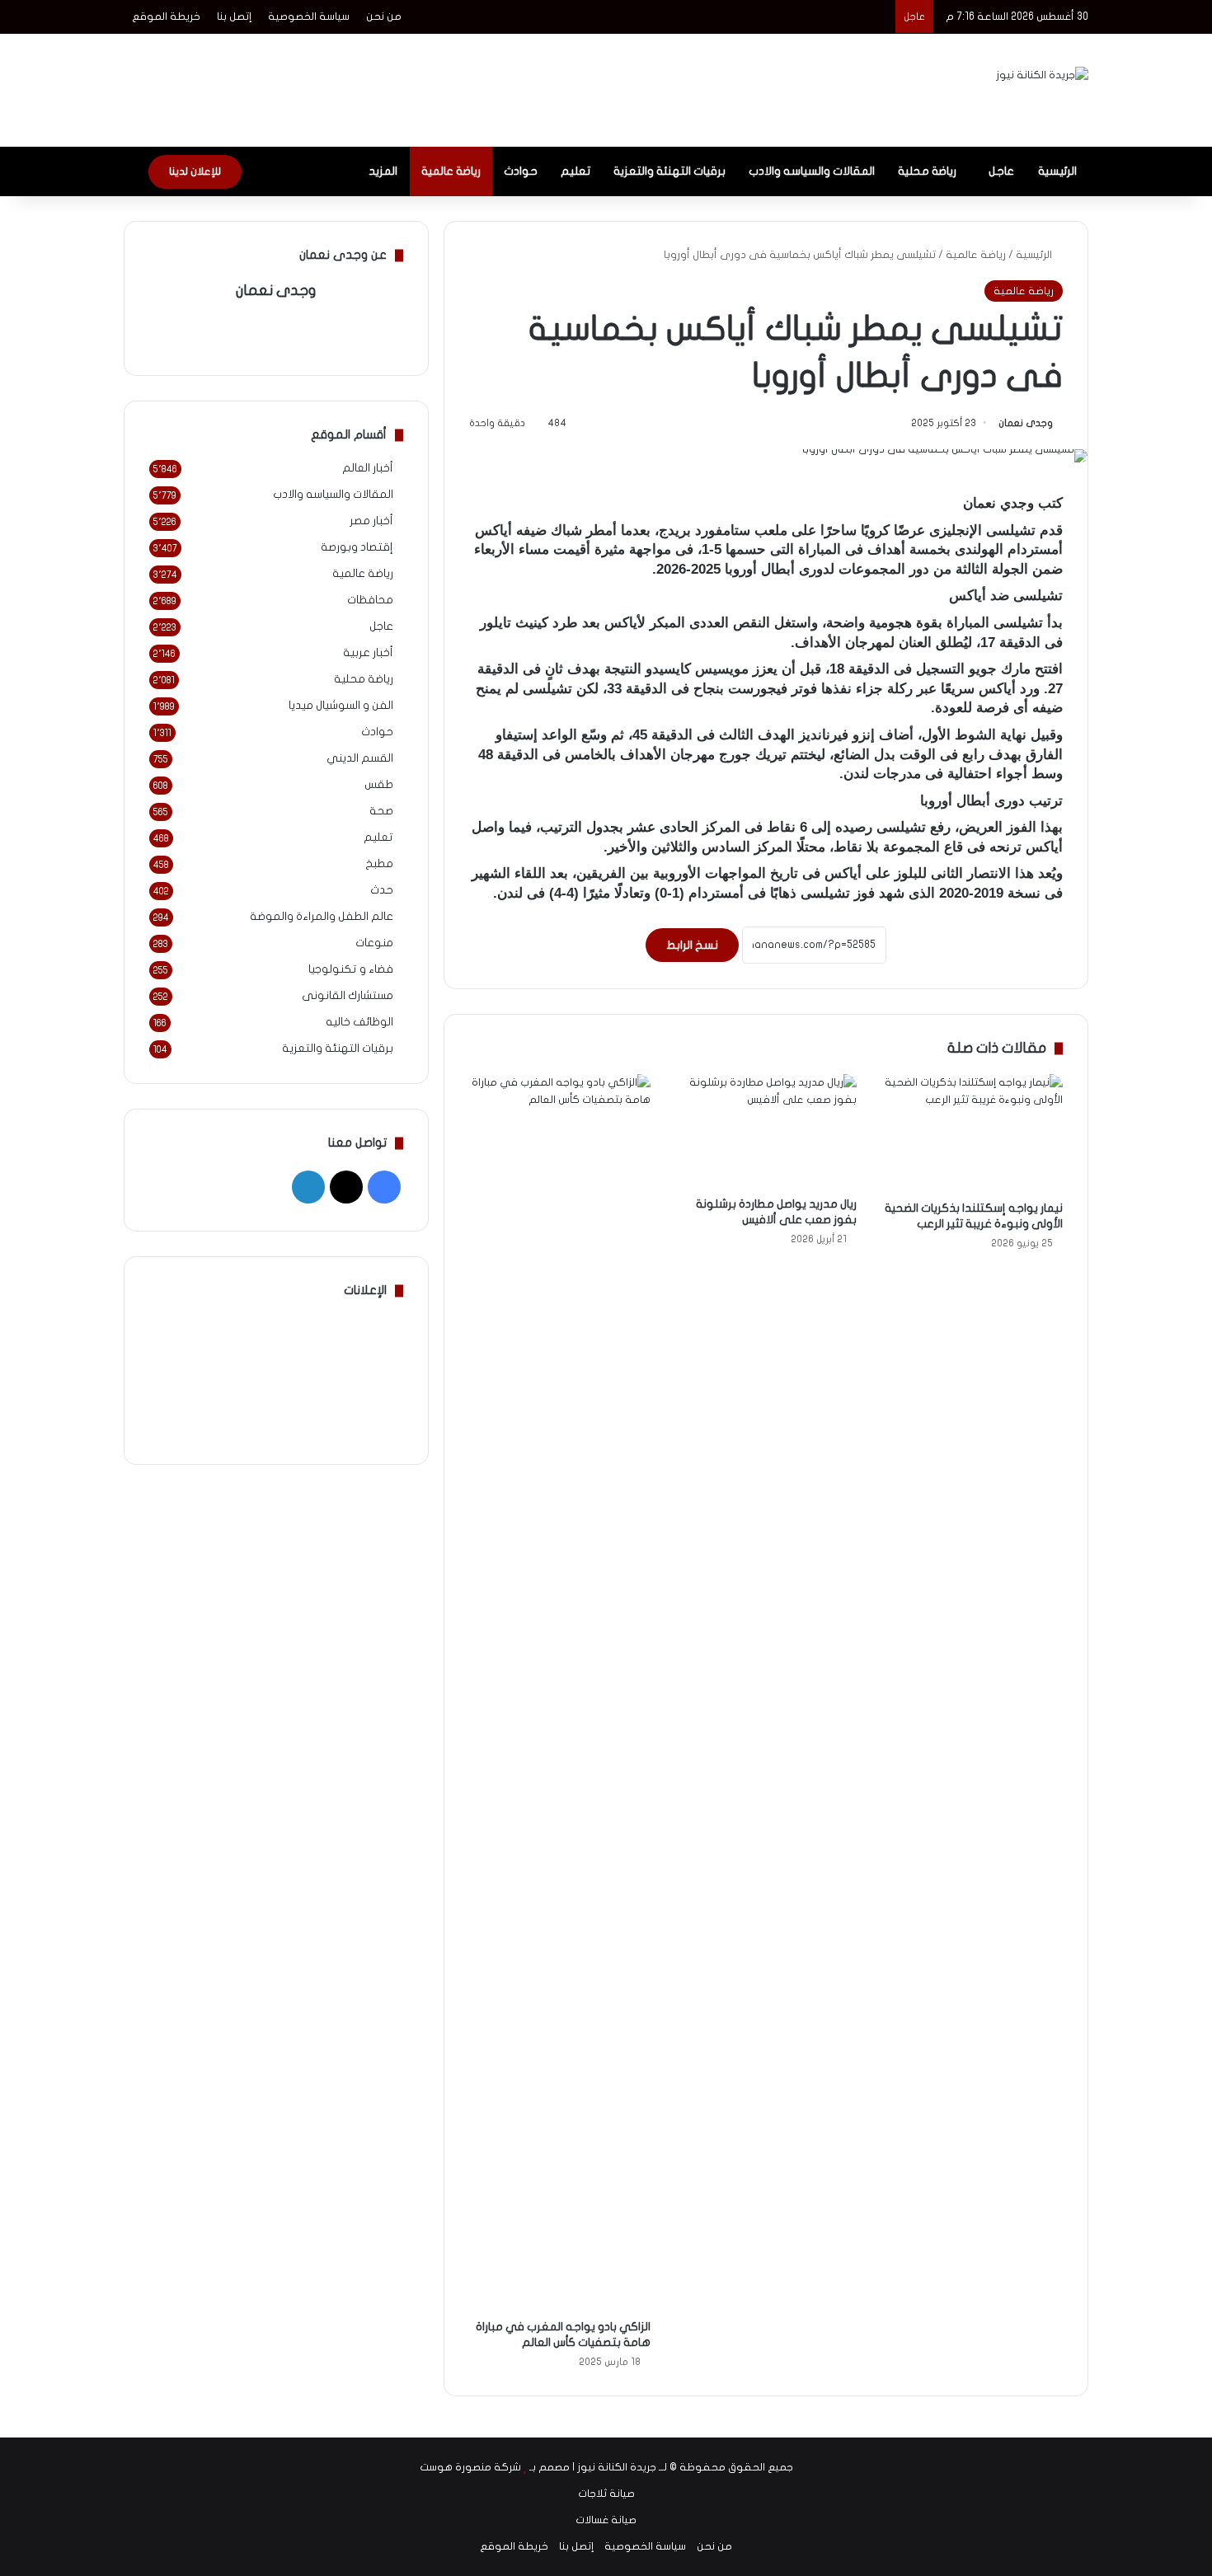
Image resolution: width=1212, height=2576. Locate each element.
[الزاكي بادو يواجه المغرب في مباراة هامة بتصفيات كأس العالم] (560, 1692)
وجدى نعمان (1026, 423)
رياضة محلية (927, 171)
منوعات (374, 943)
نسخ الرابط (692, 945)
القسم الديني (360, 758)
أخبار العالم (368, 468)
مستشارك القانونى (348, 996)
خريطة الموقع (166, 16)
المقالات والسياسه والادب (812, 171)
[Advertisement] (441, 87)
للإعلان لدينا (195, 171)
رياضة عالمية (451, 171)
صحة (381, 811)
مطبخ (379, 864)
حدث (382, 890)
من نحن (384, 16)
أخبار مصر (371, 521)
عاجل (1001, 171)
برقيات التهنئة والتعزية (669, 171)
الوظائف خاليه (359, 1022)
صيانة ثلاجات (606, 2494)
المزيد (383, 171)
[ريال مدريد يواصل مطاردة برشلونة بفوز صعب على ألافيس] (766, 1131)
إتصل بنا (234, 16)
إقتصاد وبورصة (357, 547)
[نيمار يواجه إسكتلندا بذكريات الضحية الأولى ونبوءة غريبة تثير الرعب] (972, 1133)
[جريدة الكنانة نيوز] (1042, 75)
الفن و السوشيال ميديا (341, 706)
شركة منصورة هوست (470, 2467)
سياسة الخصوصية (309, 16)
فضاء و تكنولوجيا (351, 969)
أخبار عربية (368, 653)
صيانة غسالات (606, 2520)
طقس (379, 785)
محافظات (370, 600)
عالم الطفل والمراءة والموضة (322, 917)
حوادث (521, 171)
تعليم (575, 171)
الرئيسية (1057, 171)
